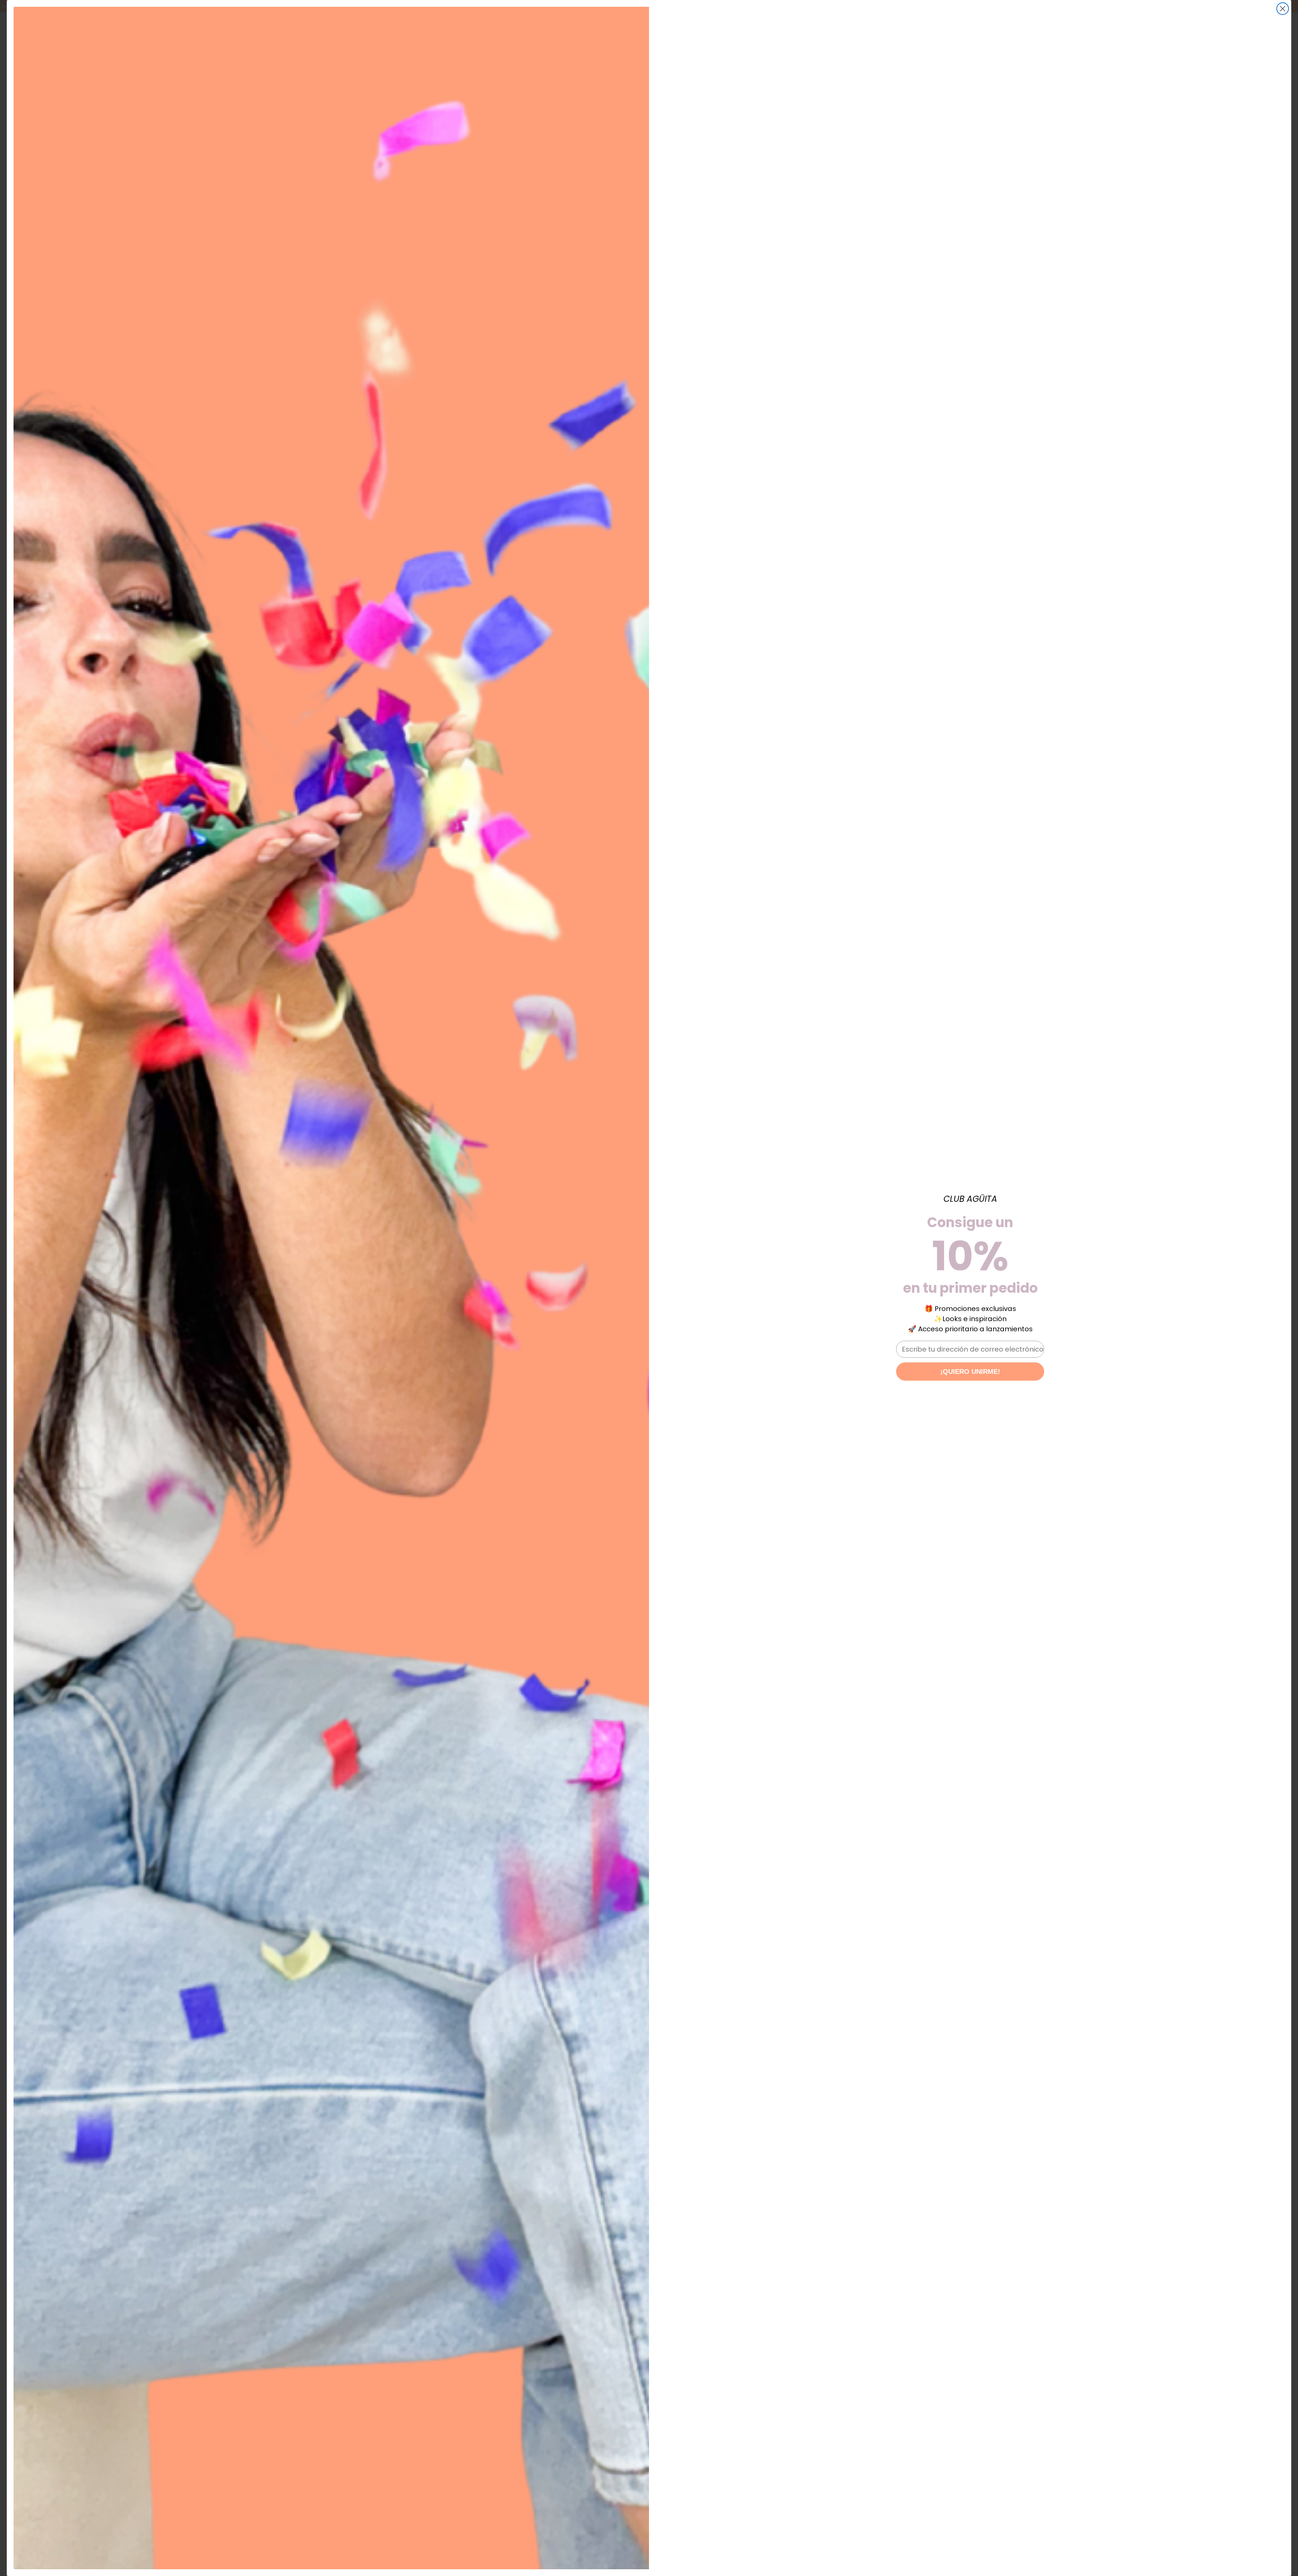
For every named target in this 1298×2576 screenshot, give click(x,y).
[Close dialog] (1283, 9)
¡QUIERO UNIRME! (970, 1372)
